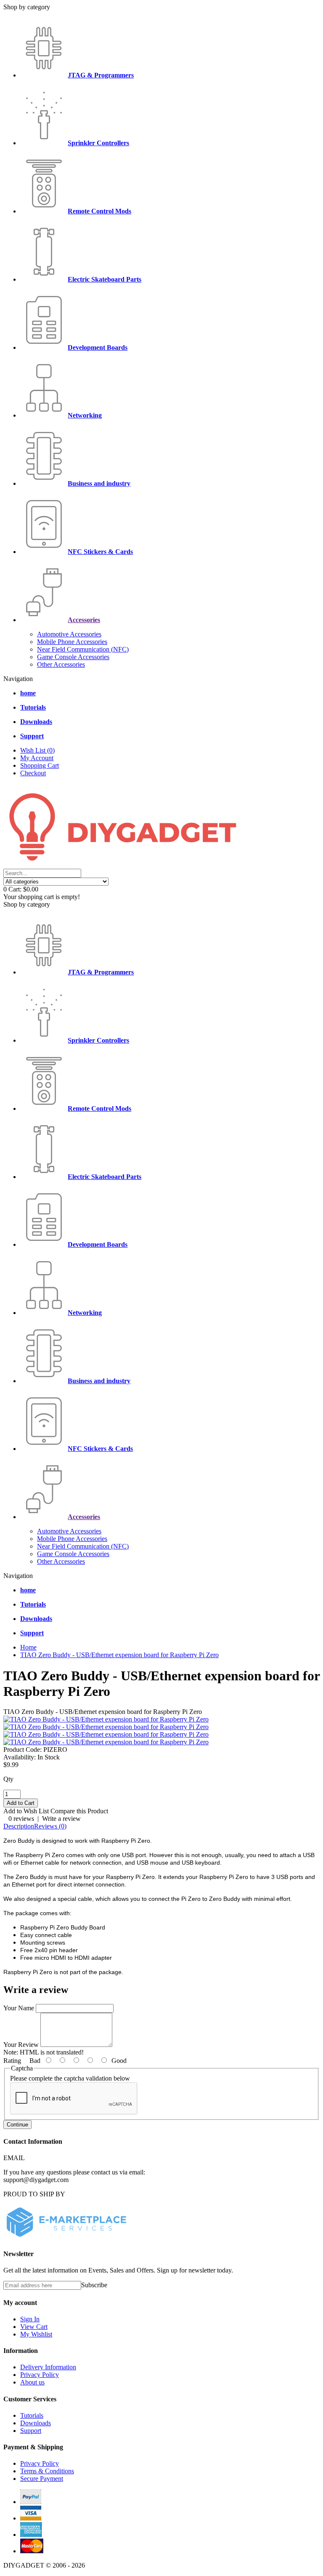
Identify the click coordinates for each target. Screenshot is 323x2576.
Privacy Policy (40, 2375)
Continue (17, 2125)
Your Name (19, 2008)
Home (28, 1647)
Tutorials (32, 2415)
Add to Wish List (26, 1811)
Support (31, 2431)
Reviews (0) (50, 1826)
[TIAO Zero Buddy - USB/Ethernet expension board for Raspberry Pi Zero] (106, 1719)
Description (19, 1826)
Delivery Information (48, 2367)
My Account (37, 758)
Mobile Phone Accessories (72, 642)
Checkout (33, 773)
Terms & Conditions (47, 2471)
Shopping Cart (40, 765)
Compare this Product (79, 1811)
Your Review (21, 2045)
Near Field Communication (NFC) (83, 649)
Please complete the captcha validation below (70, 2078)
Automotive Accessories (69, 634)
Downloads (36, 2423)
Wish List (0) (37, 750)
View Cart (34, 2327)
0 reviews (21, 1819)
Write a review (61, 1819)
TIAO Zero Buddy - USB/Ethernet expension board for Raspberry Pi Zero (119, 1655)
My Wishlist (36, 2334)
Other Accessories (61, 664)
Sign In (30, 2319)
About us (32, 2382)
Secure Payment (42, 2479)
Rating (12, 2061)
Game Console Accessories (73, 657)
